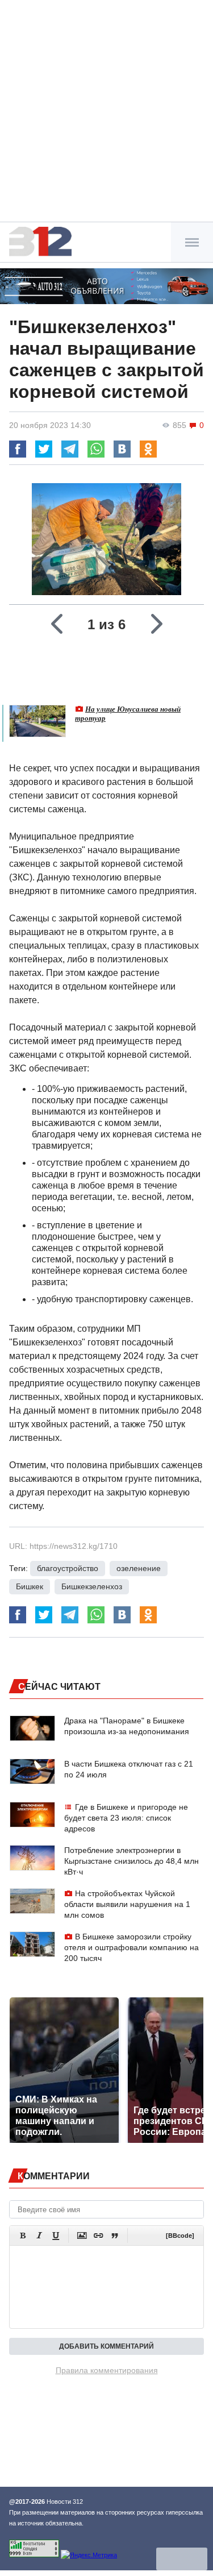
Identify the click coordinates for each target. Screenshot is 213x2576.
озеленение (139, 1568)
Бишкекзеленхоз (92, 1586)
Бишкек (30, 1586)
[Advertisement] (106, 112)
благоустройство (68, 1568)
